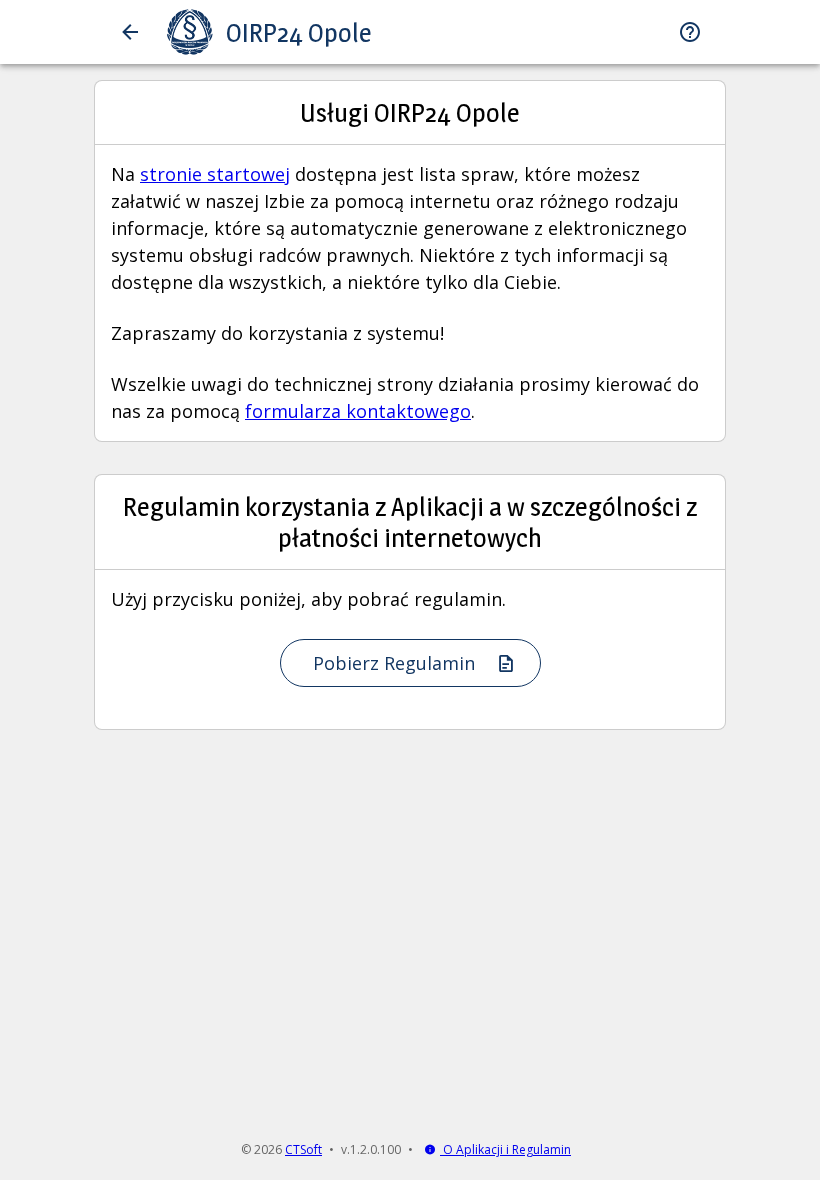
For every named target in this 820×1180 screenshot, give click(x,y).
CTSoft (303, 1149)
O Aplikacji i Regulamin (505, 1149)
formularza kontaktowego (358, 411)
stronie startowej (215, 174)
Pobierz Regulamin (396, 663)
